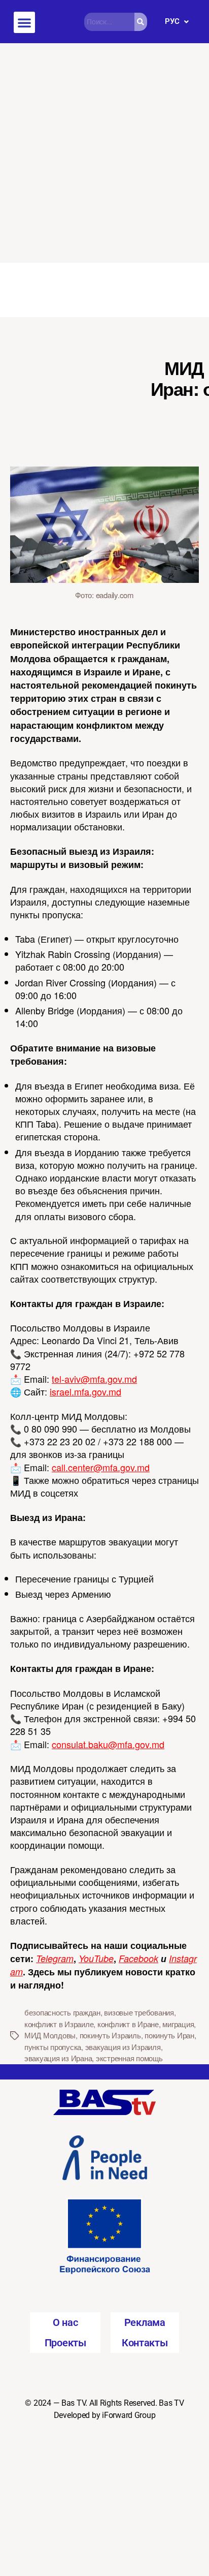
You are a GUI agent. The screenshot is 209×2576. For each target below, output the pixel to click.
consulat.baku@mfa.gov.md (108, 1744)
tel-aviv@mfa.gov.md (94, 1379)
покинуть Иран (169, 2035)
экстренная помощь (129, 2058)
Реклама (145, 2322)
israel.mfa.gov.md (85, 1391)
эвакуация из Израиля (123, 2047)
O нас (65, 2322)
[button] (24, 22)
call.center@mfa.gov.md (101, 1467)
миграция (178, 2024)
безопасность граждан (62, 2012)
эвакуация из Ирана (58, 2058)
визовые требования (139, 2012)
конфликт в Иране (128, 2024)
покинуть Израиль (110, 2035)
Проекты (65, 2343)
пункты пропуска (53, 2047)
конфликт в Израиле (59, 2024)
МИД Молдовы (50, 2035)
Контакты (145, 2343)
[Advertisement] (104, 153)
